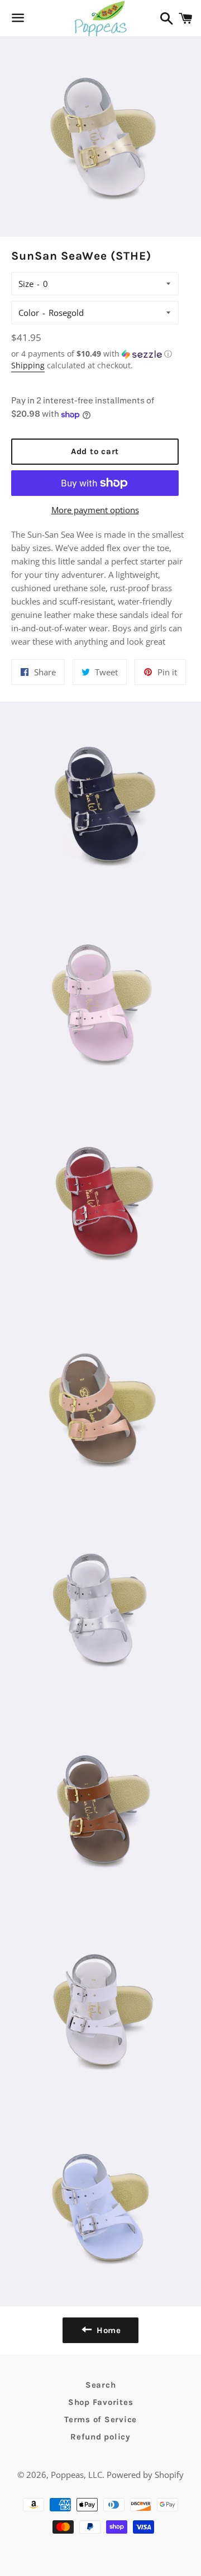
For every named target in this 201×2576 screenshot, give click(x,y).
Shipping (28, 365)
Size (26, 284)
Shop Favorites (101, 2402)
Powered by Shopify (145, 2475)
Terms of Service (100, 2419)
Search (101, 2385)
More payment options (95, 510)
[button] (95, 354)
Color (29, 313)
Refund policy (100, 2437)
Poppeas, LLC (76, 2475)
